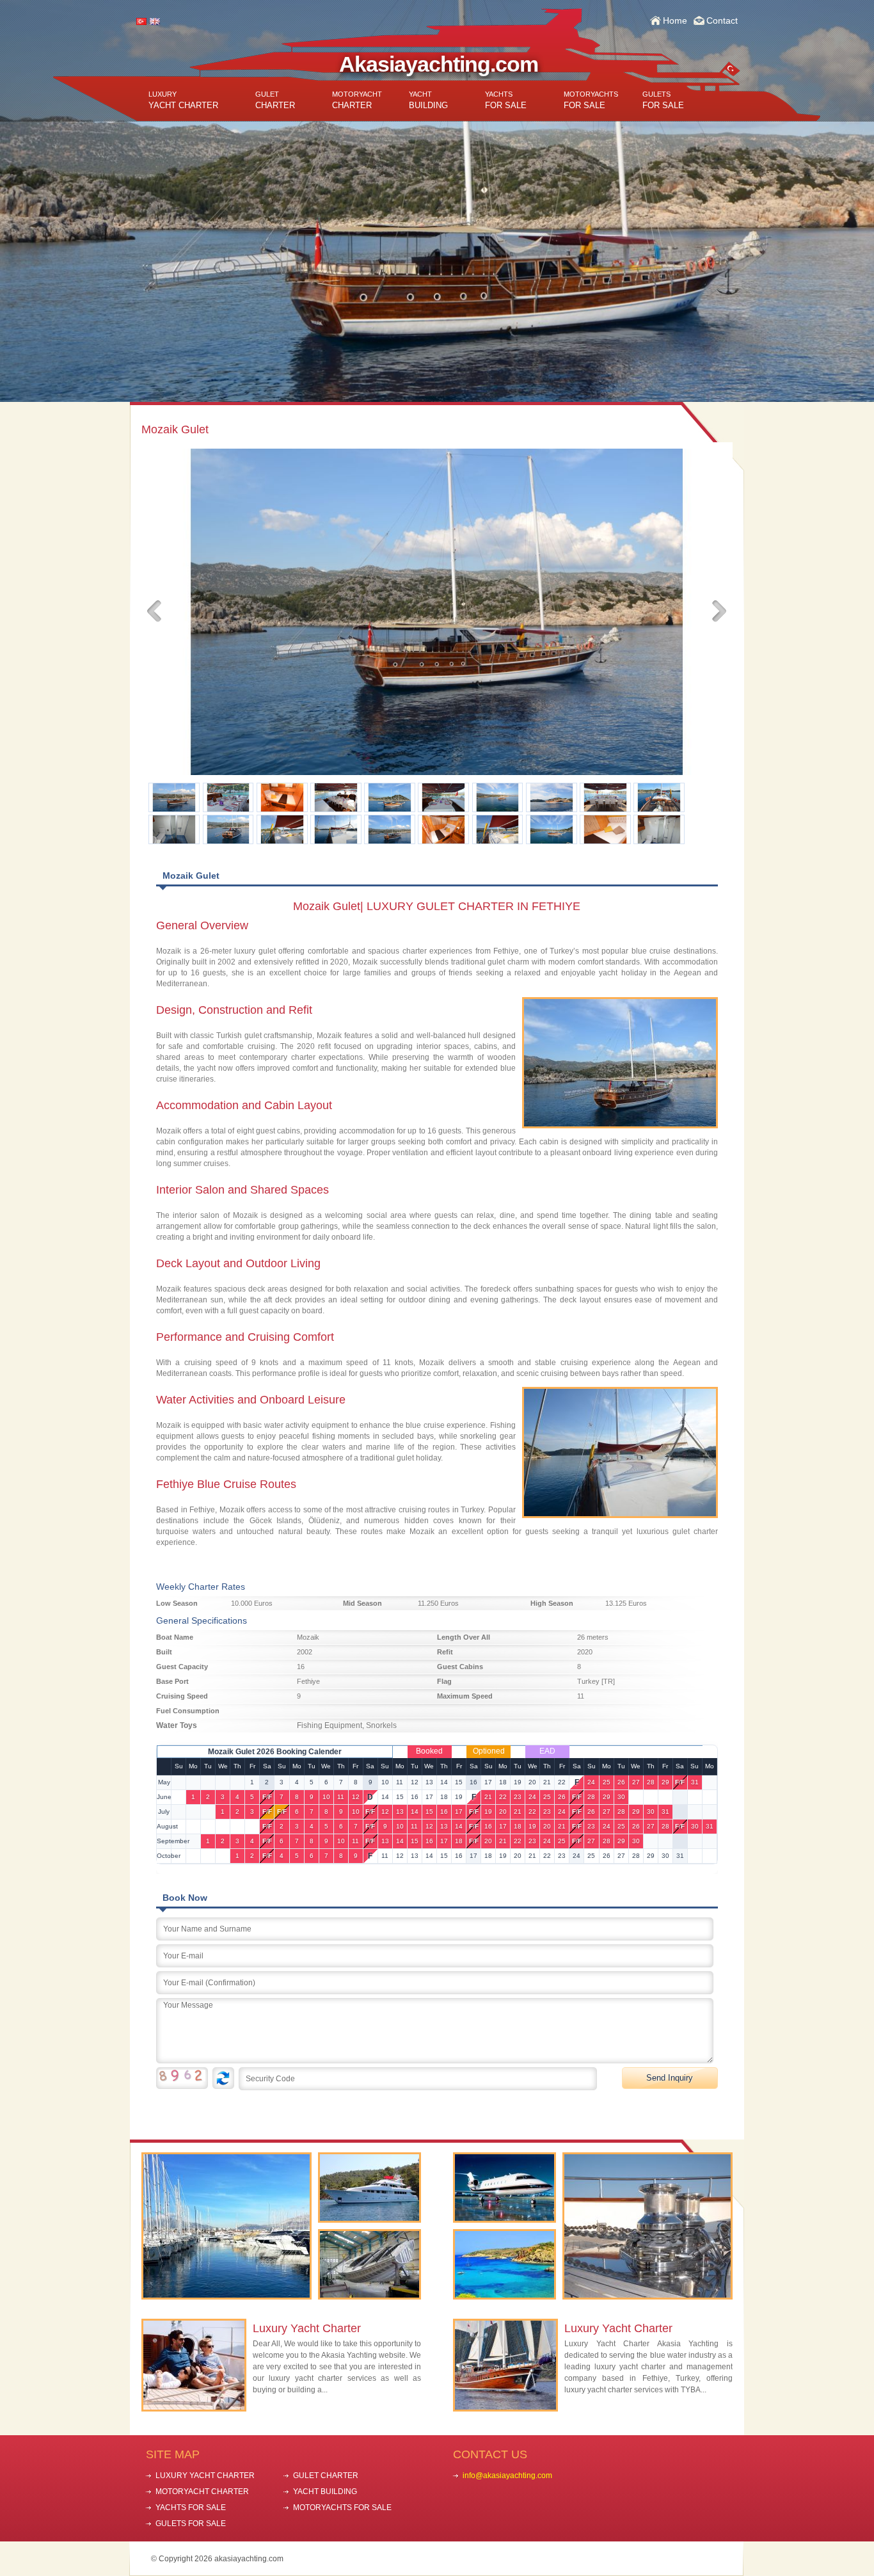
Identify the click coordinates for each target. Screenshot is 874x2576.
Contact (722, 20)
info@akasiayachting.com (507, 2476)
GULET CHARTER (326, 2476)
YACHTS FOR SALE (191, 2508)
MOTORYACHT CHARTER (202, 2492)
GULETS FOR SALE (191, 2524)
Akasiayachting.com (439, 64)
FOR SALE (506, 100)
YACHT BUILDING (325, 2492)
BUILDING (428, 100)
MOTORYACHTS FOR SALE (342, 2508)
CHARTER (275, 100)
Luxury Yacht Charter (307, 2328)
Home (675, 20)
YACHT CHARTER (183, 100)
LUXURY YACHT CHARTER (205, 2476)
